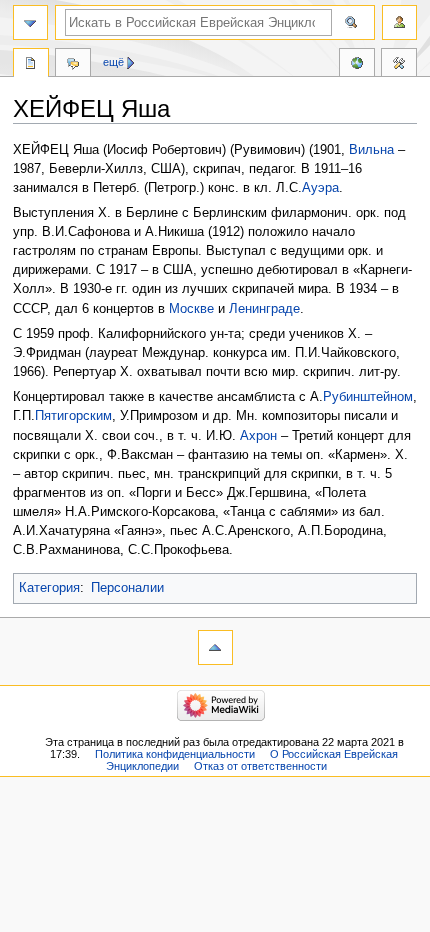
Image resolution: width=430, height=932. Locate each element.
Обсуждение (73, 65)
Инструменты (399, 65)
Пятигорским (73, 416)
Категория (49, 588)
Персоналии (127, 588)
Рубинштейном (368, 397)
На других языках (357, 65)
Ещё (113, 62)
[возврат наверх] (215, 647)
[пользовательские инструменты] (399, 22)
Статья (31, 65)
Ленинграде (264, 309)
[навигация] (30, 22)
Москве (191, 309)
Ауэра (320, 188)
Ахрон (256, 436)
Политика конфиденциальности (175, 754)
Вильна (371, 150)
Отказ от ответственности (260, 766)
